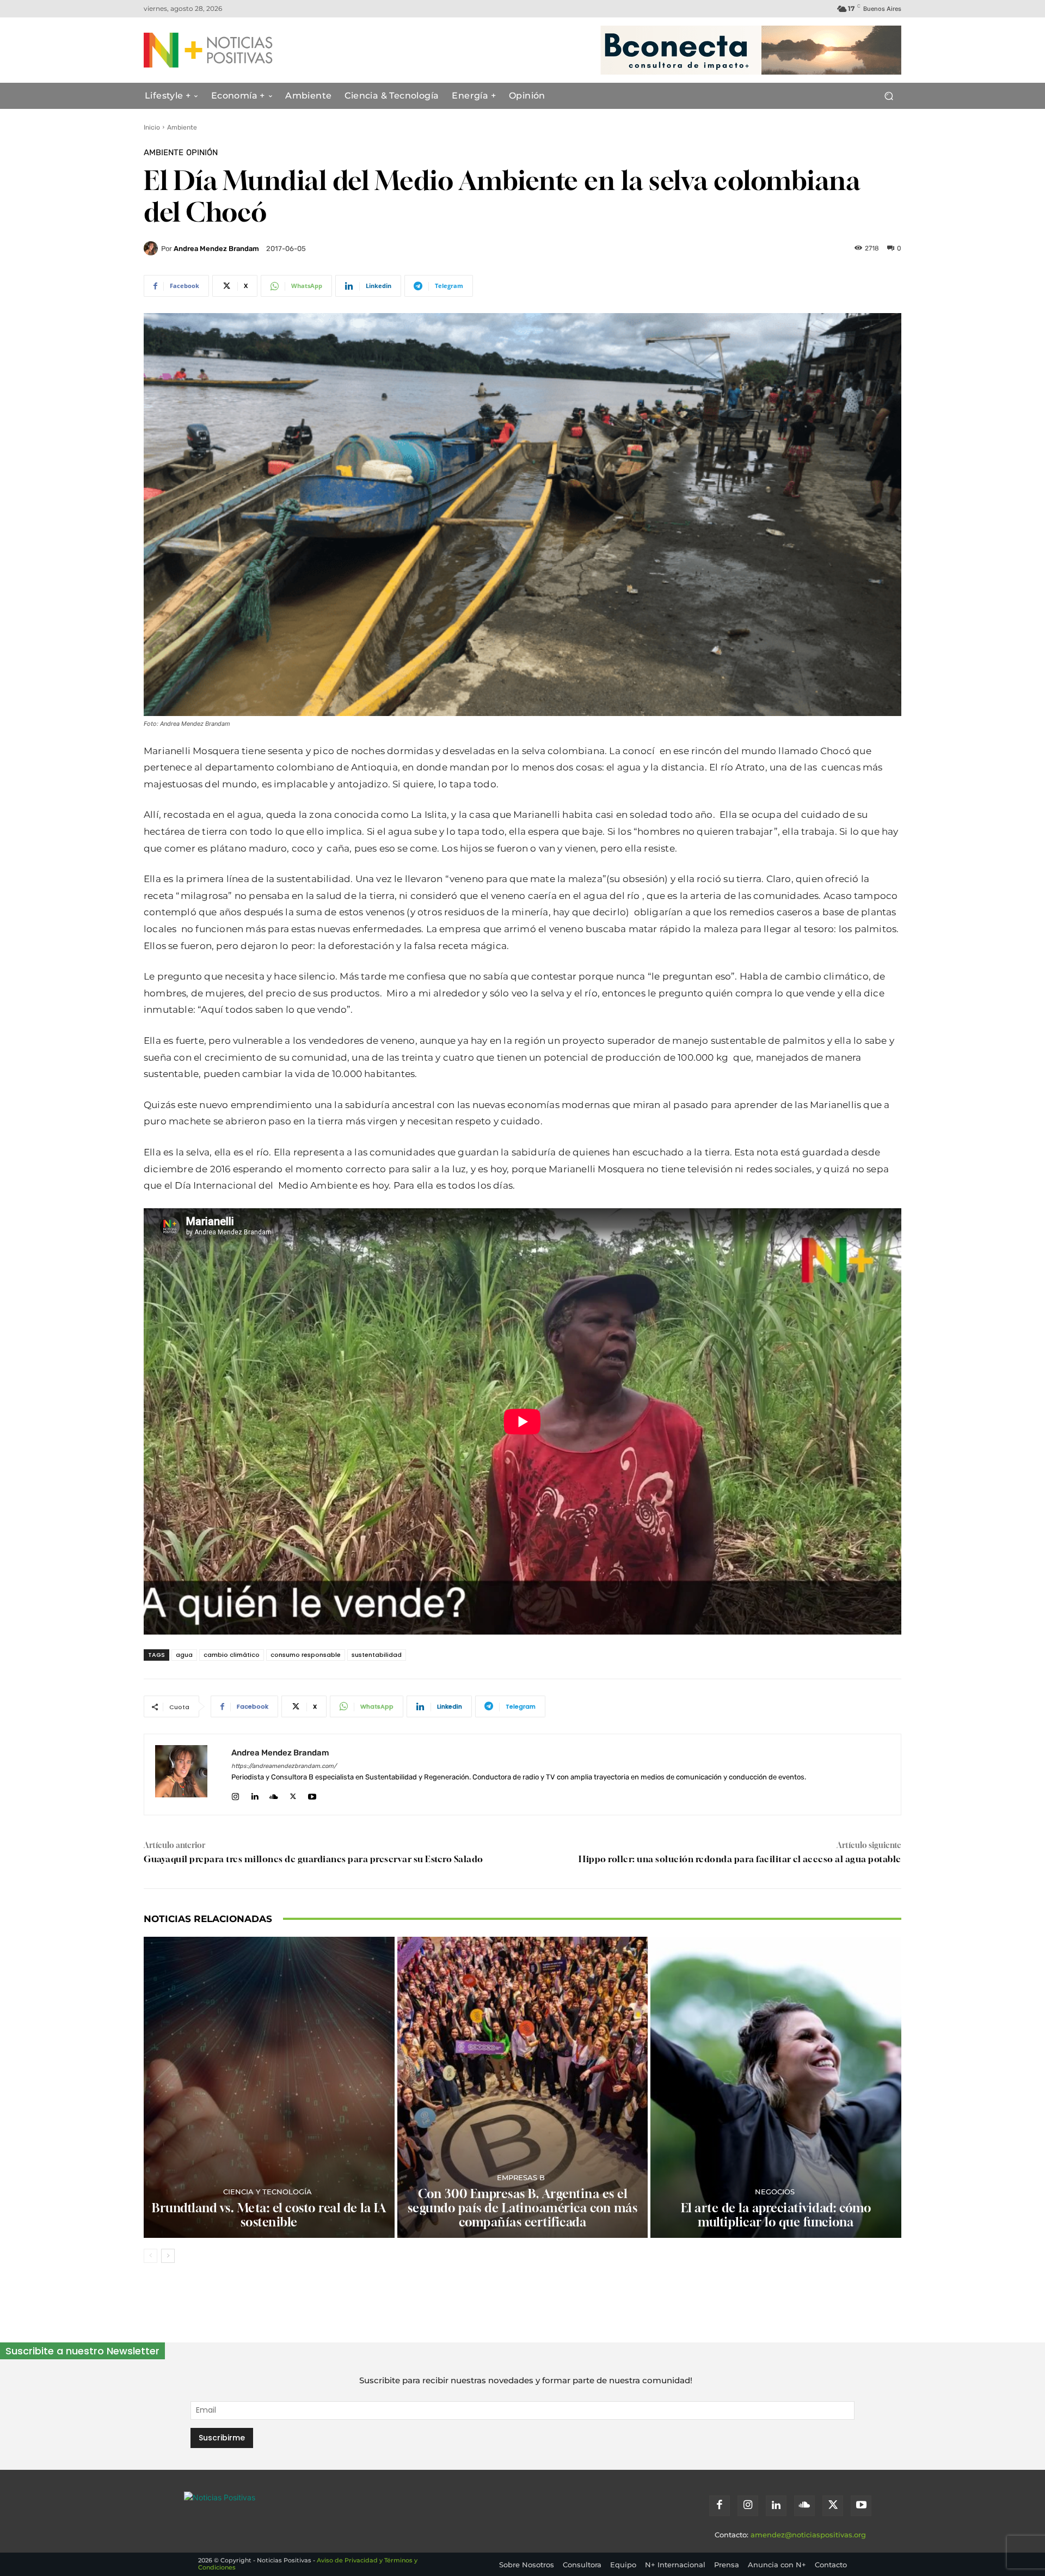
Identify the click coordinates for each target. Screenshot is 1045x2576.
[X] (293, 1794)
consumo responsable (306, 1655)
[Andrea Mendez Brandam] (152, 248)
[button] (889, 96)
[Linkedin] (254, 1794)
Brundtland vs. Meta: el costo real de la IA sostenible (269, 2215)
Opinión (202, 153)
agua (184, 1655)
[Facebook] (720, 2506)
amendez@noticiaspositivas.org (808, 2535)
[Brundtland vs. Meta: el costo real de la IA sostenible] (269, 2087)
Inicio (152, 127)
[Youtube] (312, 1794)
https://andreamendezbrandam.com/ (284, 1766)
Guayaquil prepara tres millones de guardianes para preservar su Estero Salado (313, 1859)
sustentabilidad (377, 1655)
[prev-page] (150, 2256)
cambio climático (232, 1655)
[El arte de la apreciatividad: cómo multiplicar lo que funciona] (776, 2087)
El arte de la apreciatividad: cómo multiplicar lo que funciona (776, 2215)
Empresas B (521, 2178)
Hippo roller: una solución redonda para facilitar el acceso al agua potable (740, 1859)
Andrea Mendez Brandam (216, 249)
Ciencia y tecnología (268, 2192)
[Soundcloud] (274, 1794)
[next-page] (168, 2256)
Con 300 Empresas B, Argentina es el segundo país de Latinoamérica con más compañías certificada (523, 2208)
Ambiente (182, 127)
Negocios (775, 2192)
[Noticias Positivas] (248, 50)
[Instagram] (235, 1794)
